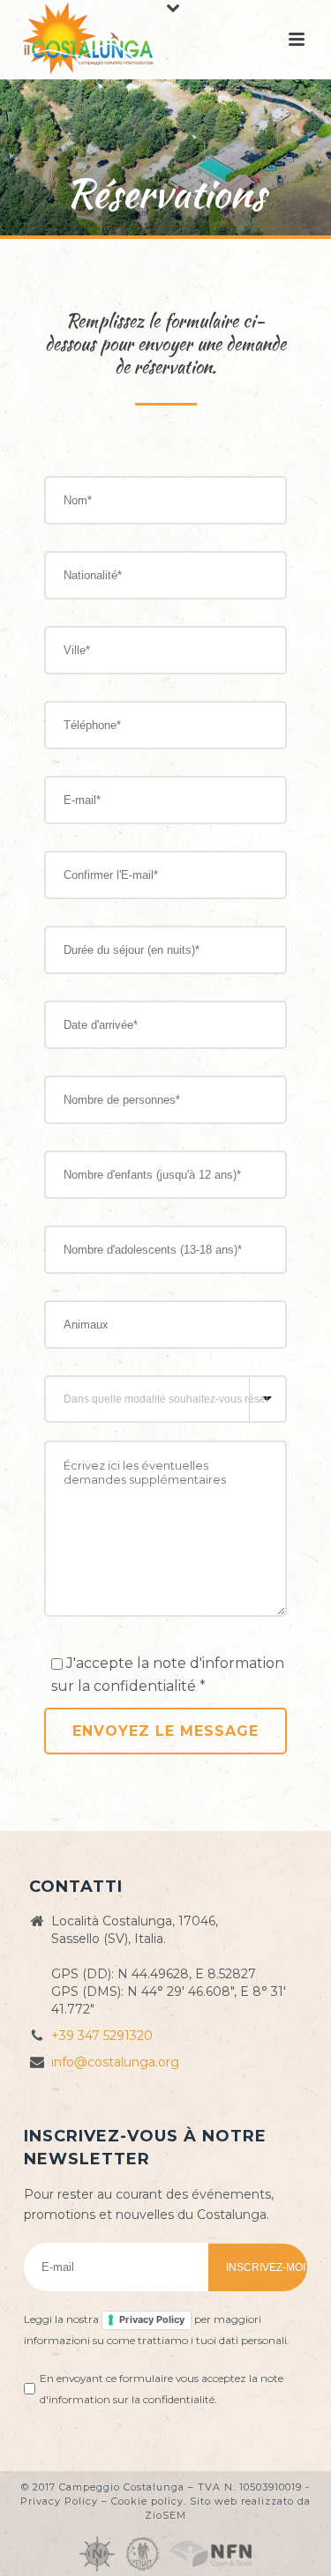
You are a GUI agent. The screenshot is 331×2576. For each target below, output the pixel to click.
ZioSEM (165, 2515)
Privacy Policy (152, 2319)
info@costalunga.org (115, 2062)
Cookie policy (147, 2501)
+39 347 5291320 (102, 2036)
